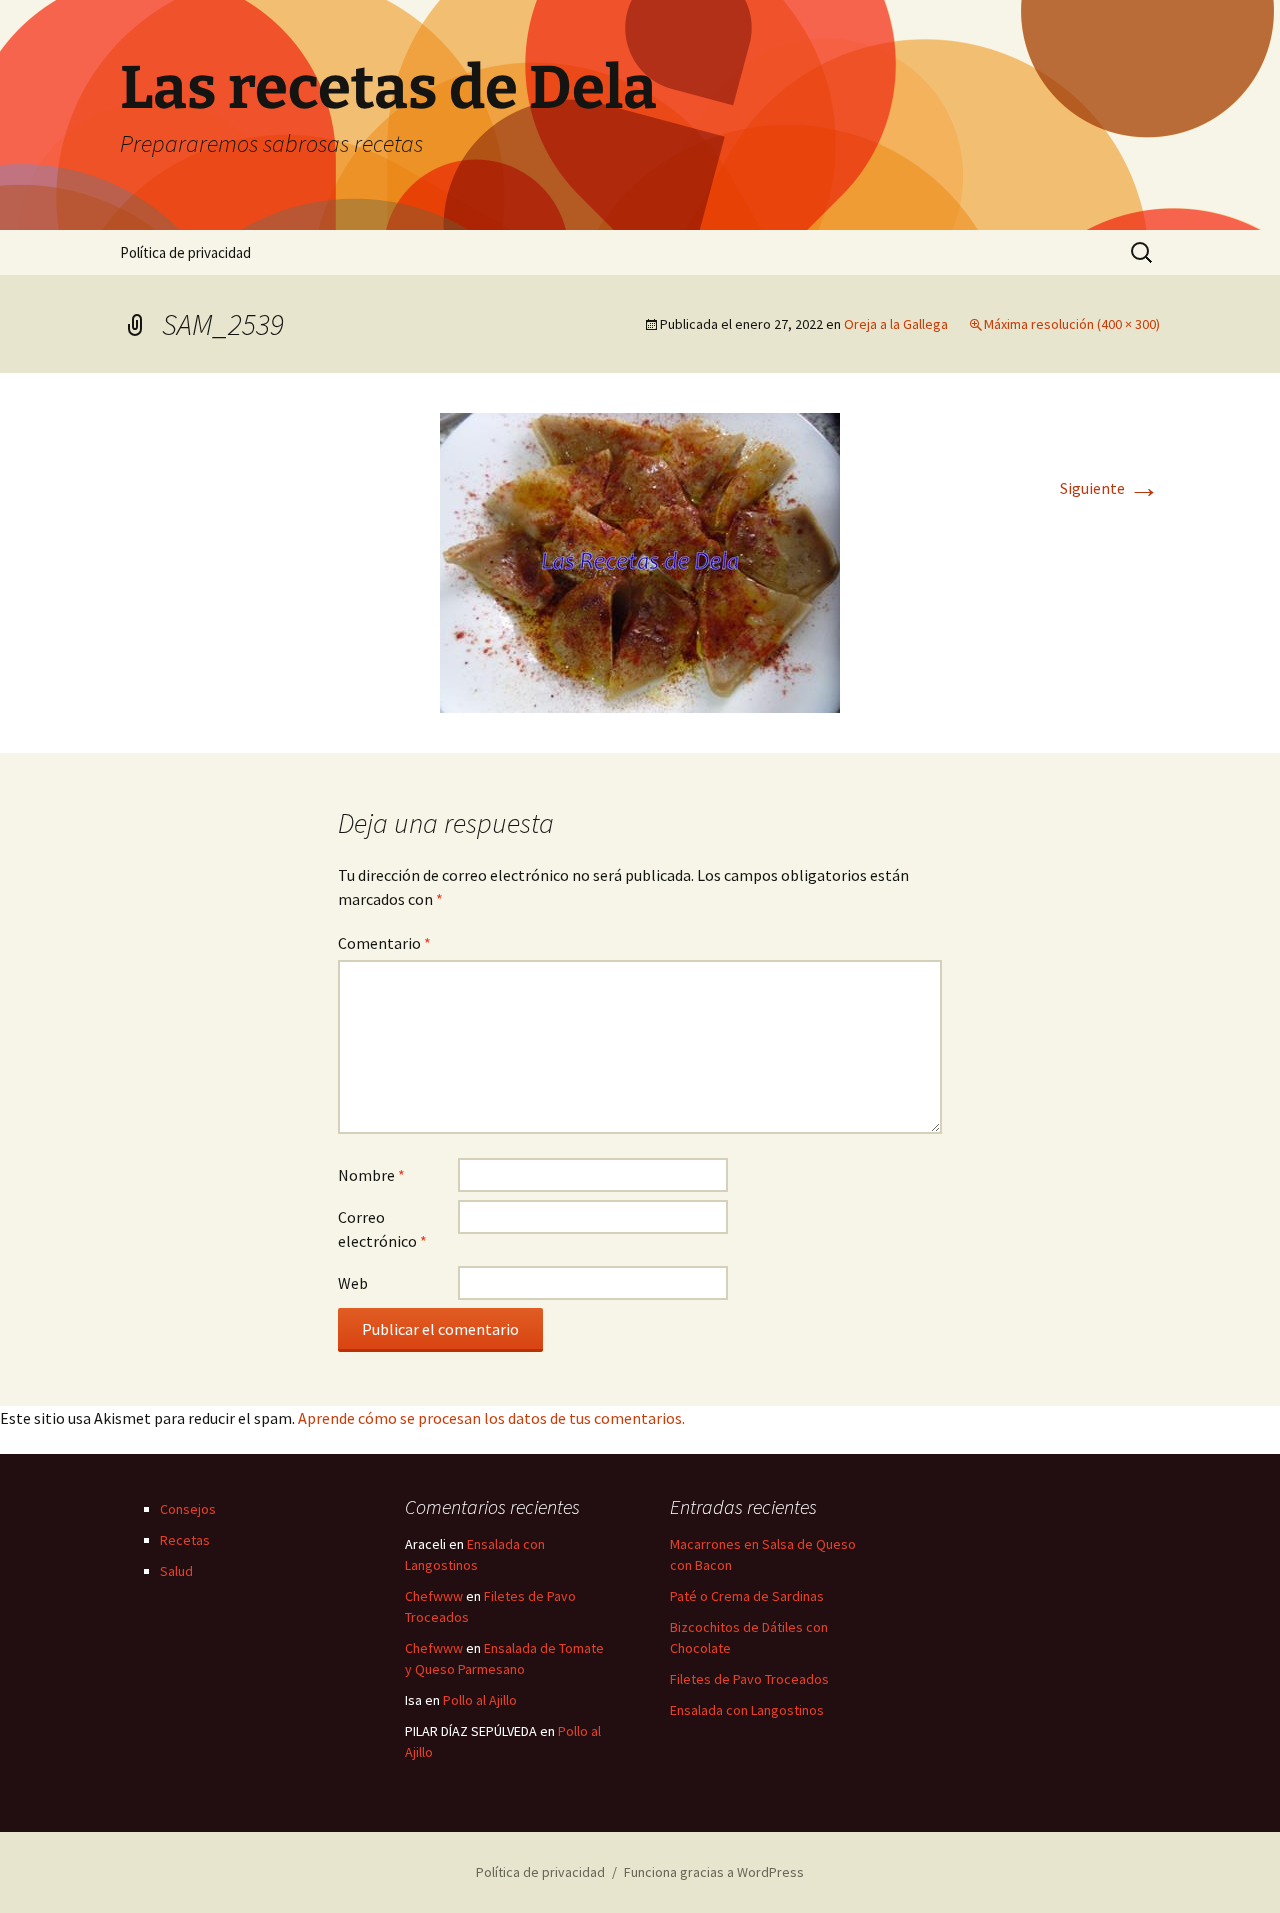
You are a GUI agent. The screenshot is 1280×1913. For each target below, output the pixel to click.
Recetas (185, 1540)
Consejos (188, 1509)
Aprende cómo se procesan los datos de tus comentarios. (491, 1418)
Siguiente (1110, 488)
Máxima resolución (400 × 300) (1072, 324)
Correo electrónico (382, 1229)
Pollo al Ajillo (480, 1700)
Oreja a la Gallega (896, 324)
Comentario (384, 943)
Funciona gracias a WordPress (714, 1872)
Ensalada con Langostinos (747, 1710)
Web (353, 1283)
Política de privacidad (185, 252)
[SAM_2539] (640, 561)
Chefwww (434, 1596)
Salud (176, 1571)
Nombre (371, 1175)
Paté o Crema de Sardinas (747, 1596)
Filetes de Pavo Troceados (749, 1679)
